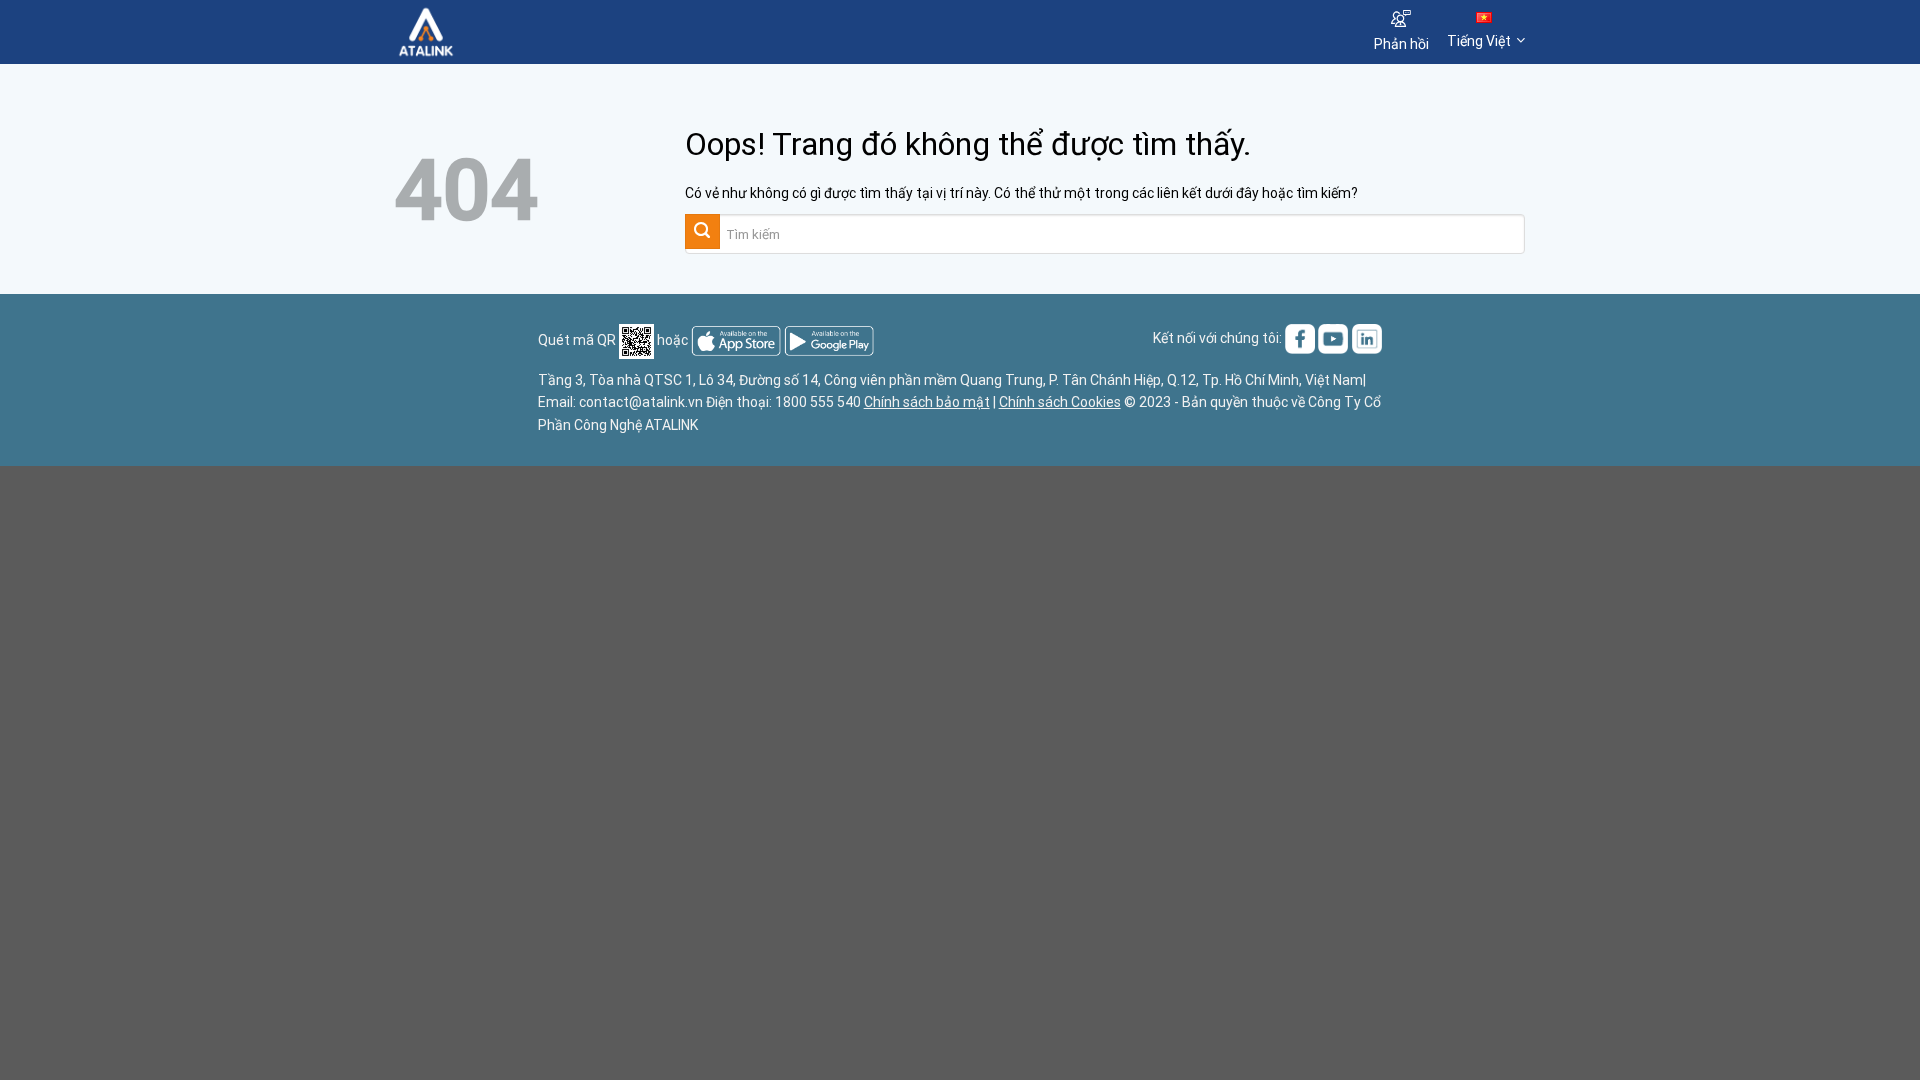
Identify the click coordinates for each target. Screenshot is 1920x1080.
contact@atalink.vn (641, 402)
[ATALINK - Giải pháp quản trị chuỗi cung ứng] (493, 32)
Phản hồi (1401, 44)
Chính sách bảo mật (927, 402)
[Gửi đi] (702, 231)
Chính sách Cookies (1060, 402)
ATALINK (671, 425)
